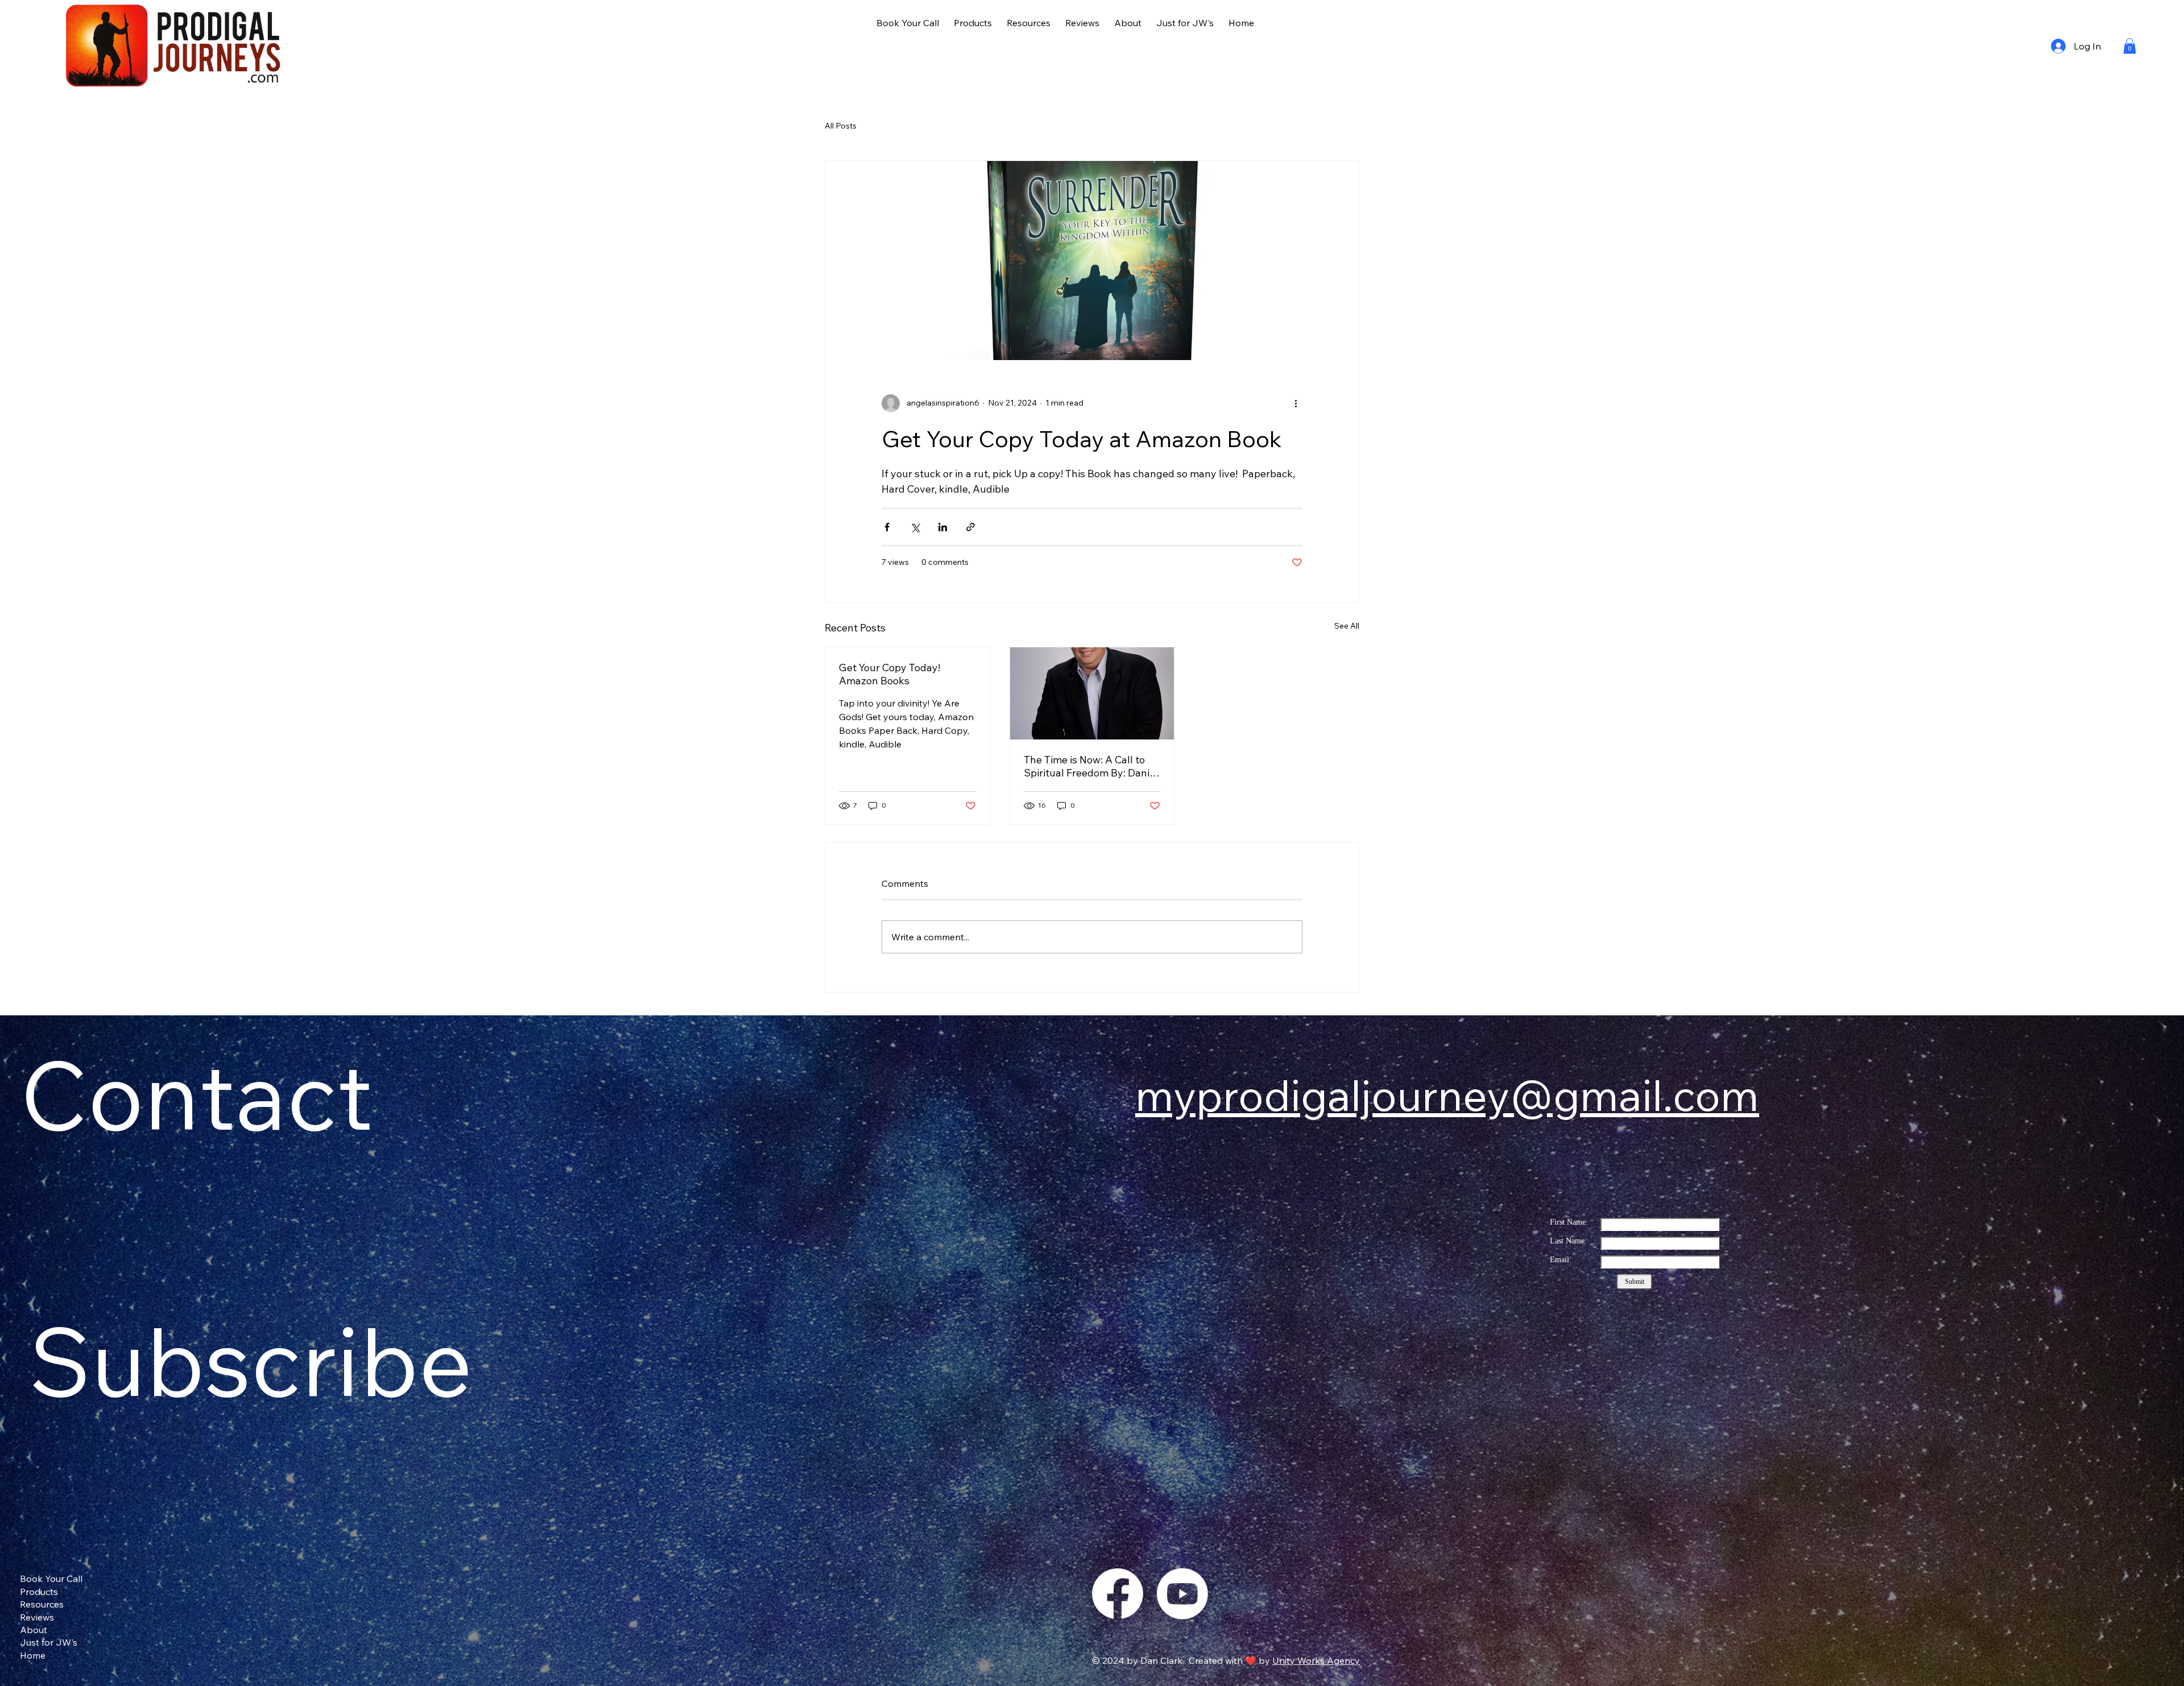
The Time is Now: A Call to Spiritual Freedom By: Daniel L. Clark (1091, 766)
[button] (2130, 46)
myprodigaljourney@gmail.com (1447, 1095)
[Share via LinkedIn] (943, 527)
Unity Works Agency (1316, 1660)
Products (39, 1592)
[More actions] (1296, 403)
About (34, 1630)
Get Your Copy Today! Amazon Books (890, 674)
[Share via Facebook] (887, 527)
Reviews (37, 1617)
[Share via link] (971, 527)
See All (1347, 626)
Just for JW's (49, 1642)
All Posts (841, 126)
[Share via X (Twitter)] (915, 527)
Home (33, 1655)
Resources (42, 1604)
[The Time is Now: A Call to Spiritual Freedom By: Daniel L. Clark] (1092, 693)
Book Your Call (51, 1578)
